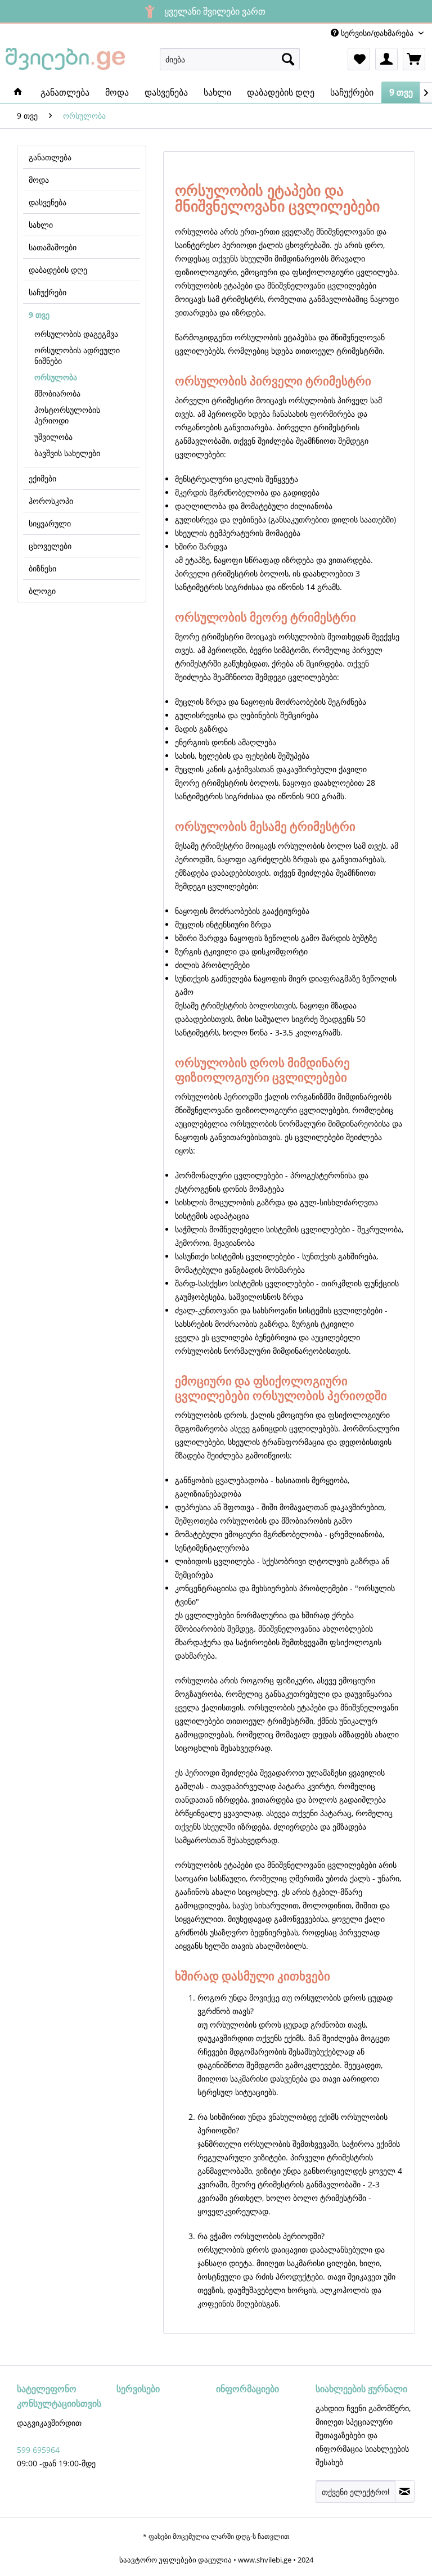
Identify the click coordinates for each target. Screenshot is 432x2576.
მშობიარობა (57, 393)
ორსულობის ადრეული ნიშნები (77, 355)
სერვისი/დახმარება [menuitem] (377, 33)
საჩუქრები (48, 292)
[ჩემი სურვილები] (359, 59)
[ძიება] (288, 59)
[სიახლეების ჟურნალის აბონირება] (405, 2492)
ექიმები (42, 478)
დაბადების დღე (58, 270)
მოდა (39, 180)
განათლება (50, 157)
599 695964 (38, 2450)
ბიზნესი (42, 568)
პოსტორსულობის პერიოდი (67, 415)
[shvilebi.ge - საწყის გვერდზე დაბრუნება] (65, 62)
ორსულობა (56, 377)
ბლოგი (42, 591)
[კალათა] (414, 59)
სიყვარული (50, 523)
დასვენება (48, 202)
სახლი (41, 225)
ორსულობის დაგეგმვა (76, 334)
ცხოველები (50, 546)
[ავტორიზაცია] (386, 59)
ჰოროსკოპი (51, 501)
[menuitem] (230, 59)
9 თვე (39, 315)
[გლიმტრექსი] (18, 92)
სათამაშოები (53, 247)
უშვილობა (53, 437)
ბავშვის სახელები (67, 453)
